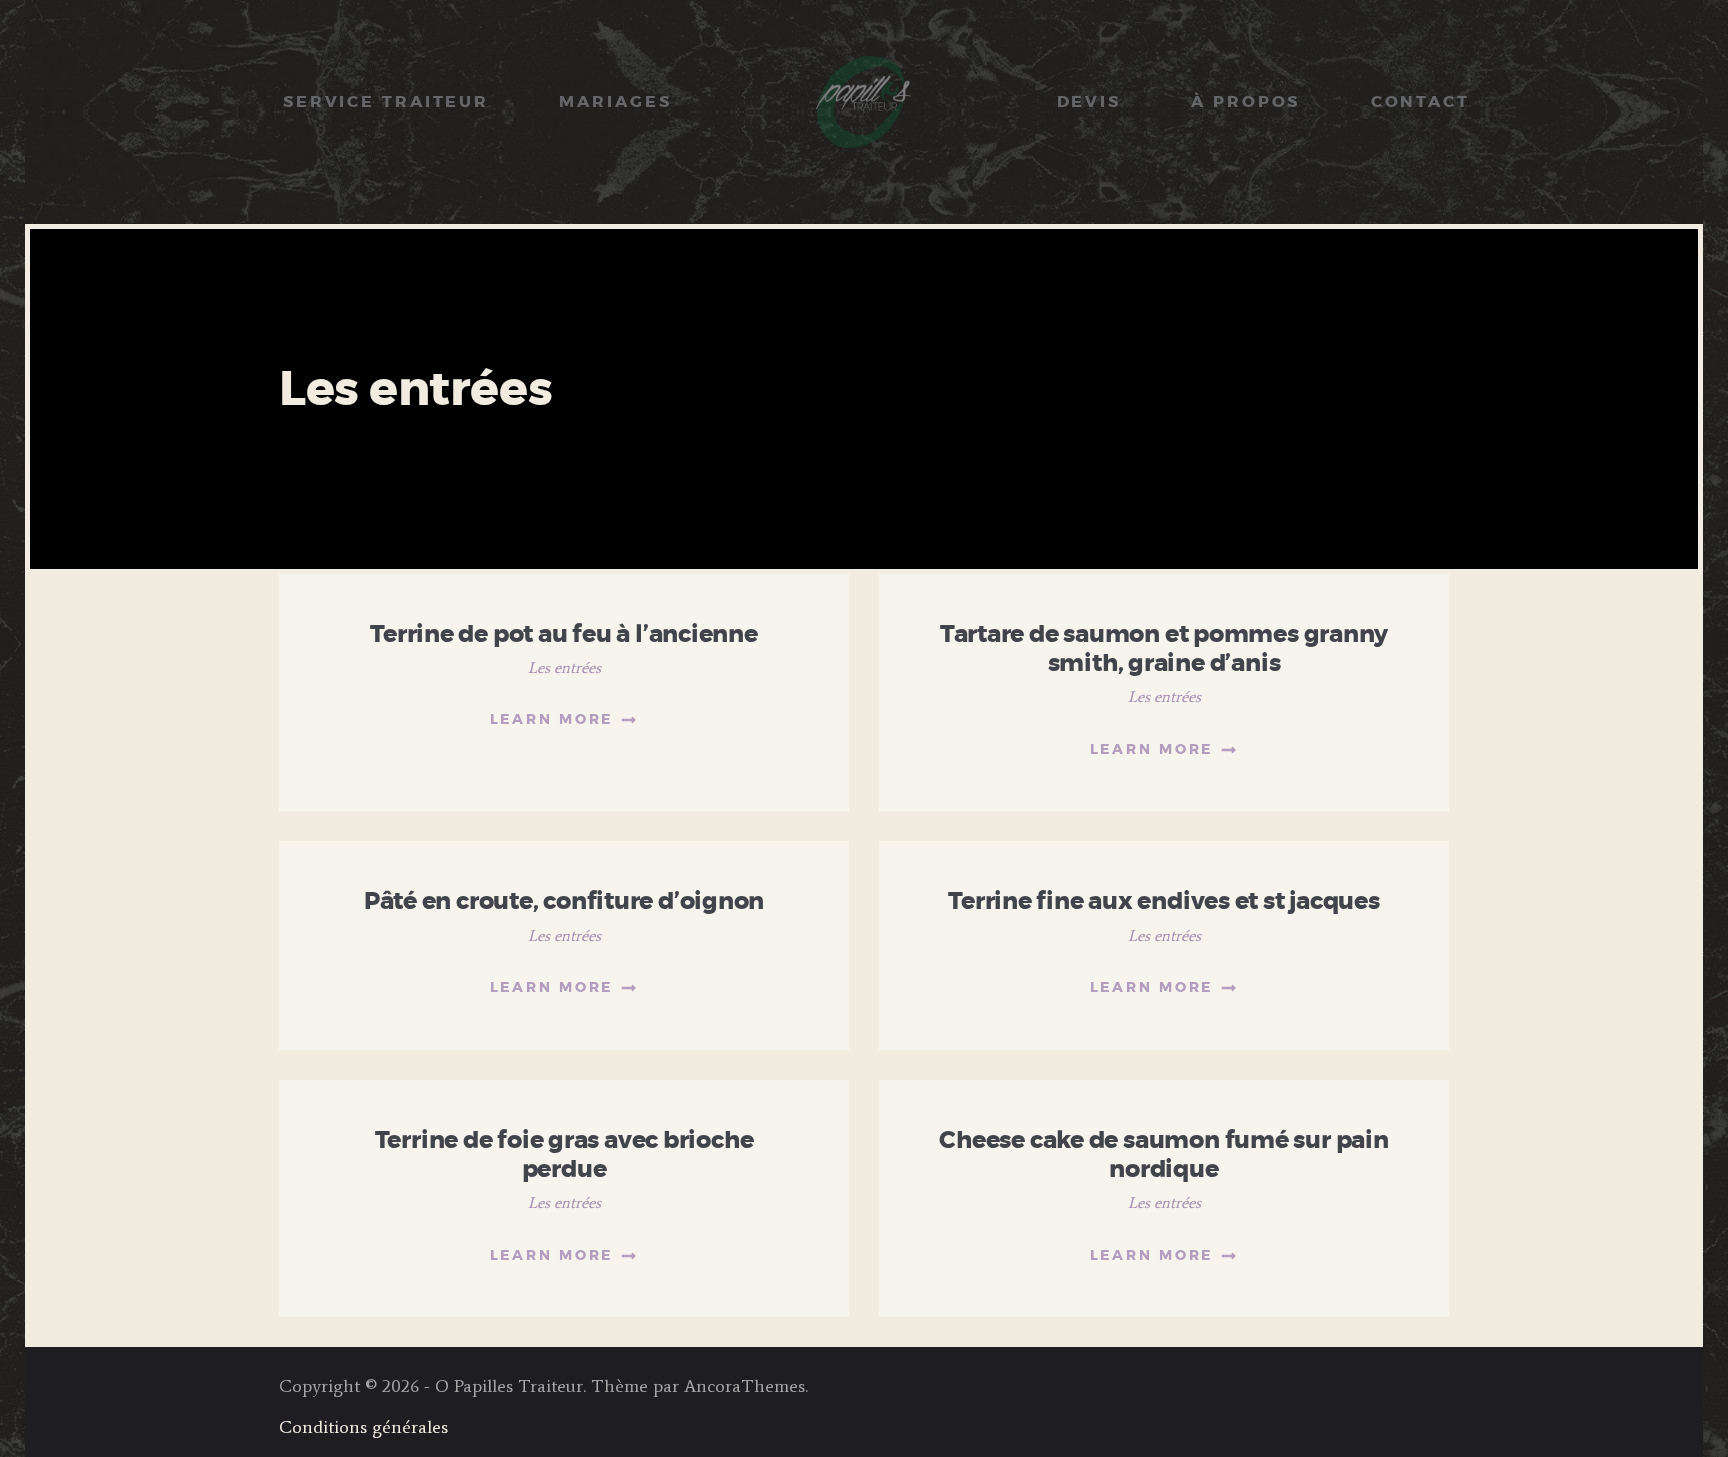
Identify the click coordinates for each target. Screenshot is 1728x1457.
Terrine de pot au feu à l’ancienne (564, 635)
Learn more (552, 720)
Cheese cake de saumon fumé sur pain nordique (1163, 1155)
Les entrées (564, 667)
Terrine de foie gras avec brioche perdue (564, 1155)
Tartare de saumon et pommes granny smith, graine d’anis (1164, 649)
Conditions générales (363, 1427)
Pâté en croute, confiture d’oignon (564, 902)
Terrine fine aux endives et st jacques (1164, 902)
